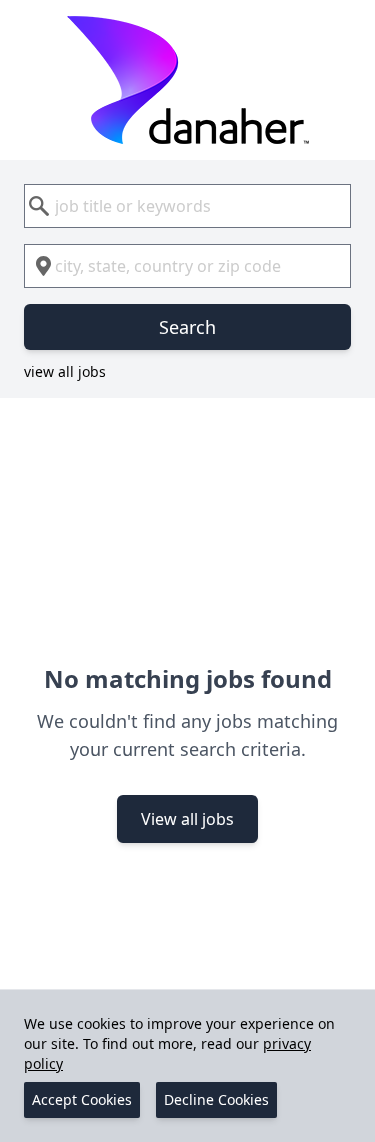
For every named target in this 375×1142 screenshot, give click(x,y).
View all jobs (187, 819)
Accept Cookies (82, 1099)
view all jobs (65, 371)
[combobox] (187, 206)
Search (187, 327)
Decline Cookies (216, 1099)
